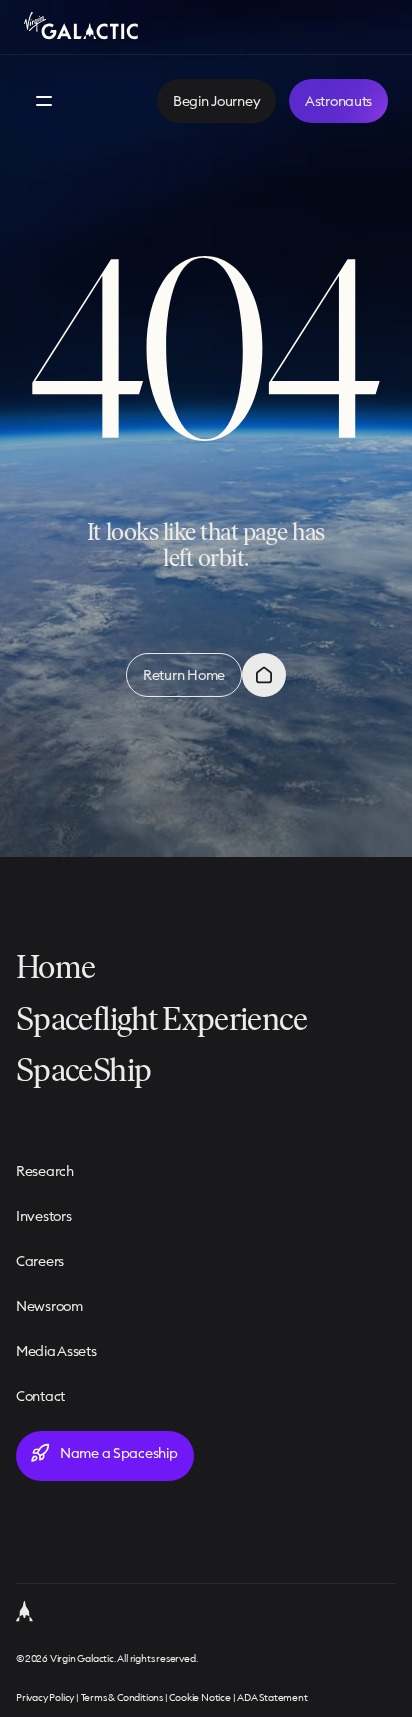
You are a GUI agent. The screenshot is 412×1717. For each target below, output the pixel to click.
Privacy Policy (45, 1697)
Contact (40, 1396)
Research (45, 1171)
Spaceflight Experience (161, 1018)
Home (55, 967)
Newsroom (49, 1306)
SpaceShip (83, 1069)
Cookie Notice (199, 1697)
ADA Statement (272, 1697)
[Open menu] (44, 101)
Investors (43, 1216)
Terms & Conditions (122, 1697)
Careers (40, 1261)
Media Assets (56, 1351)
